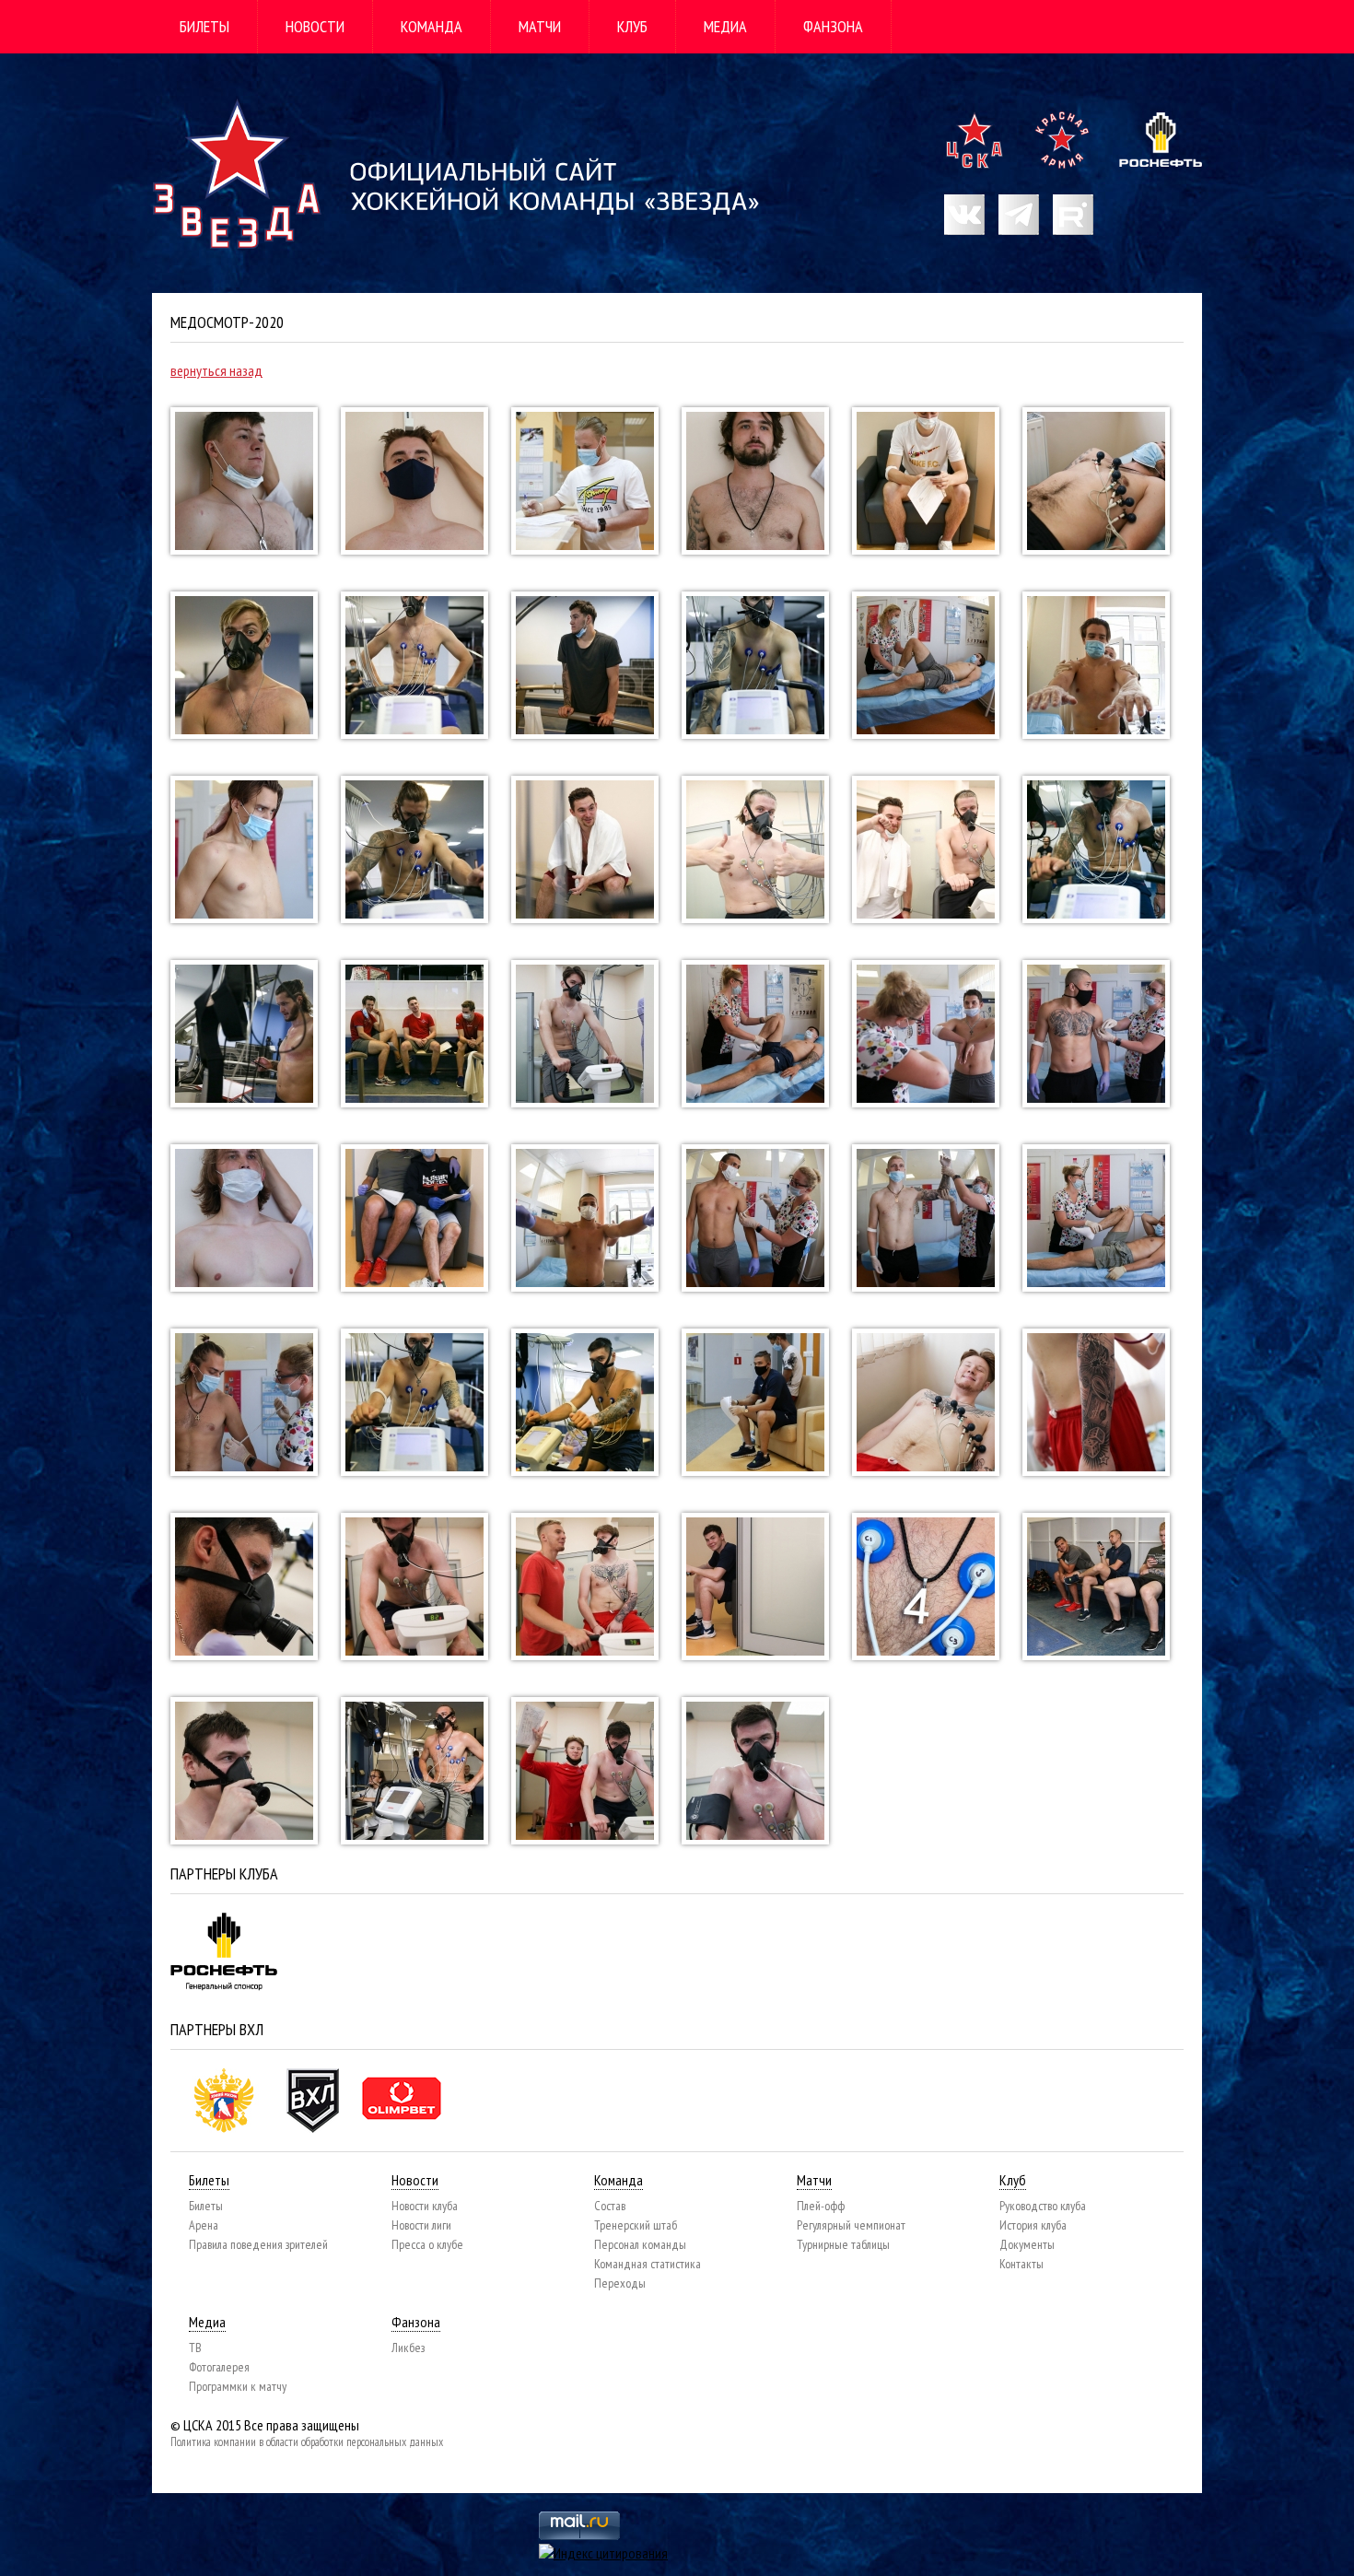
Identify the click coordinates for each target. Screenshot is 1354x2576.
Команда (432, 26)
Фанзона (833, 26)
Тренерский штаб (636, 2225)
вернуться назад (216, 370)
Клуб (632, 26)
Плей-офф (821, 2206)
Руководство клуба (1043, 2206)
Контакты (1021, 2264)
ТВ (195, 2348)
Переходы (620, 2283)
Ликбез (408, 2348)
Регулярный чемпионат (851, 2225)
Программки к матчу (238, 2386)
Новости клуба (425, 2206)
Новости (315, 26)
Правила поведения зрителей (258, 2244)
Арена (204, 2225)
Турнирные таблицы (843, 2244)
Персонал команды (640, 2244)
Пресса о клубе (427, 2244)
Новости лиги (421, 2225)
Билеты (204, 26)
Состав (610, 2206)
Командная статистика (648, 2264)
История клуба (1033, 2225)
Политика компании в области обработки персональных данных (307, 2442)
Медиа (725, 26)
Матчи (540, 26)
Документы (1027, 2244)
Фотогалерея (219, 2367)
